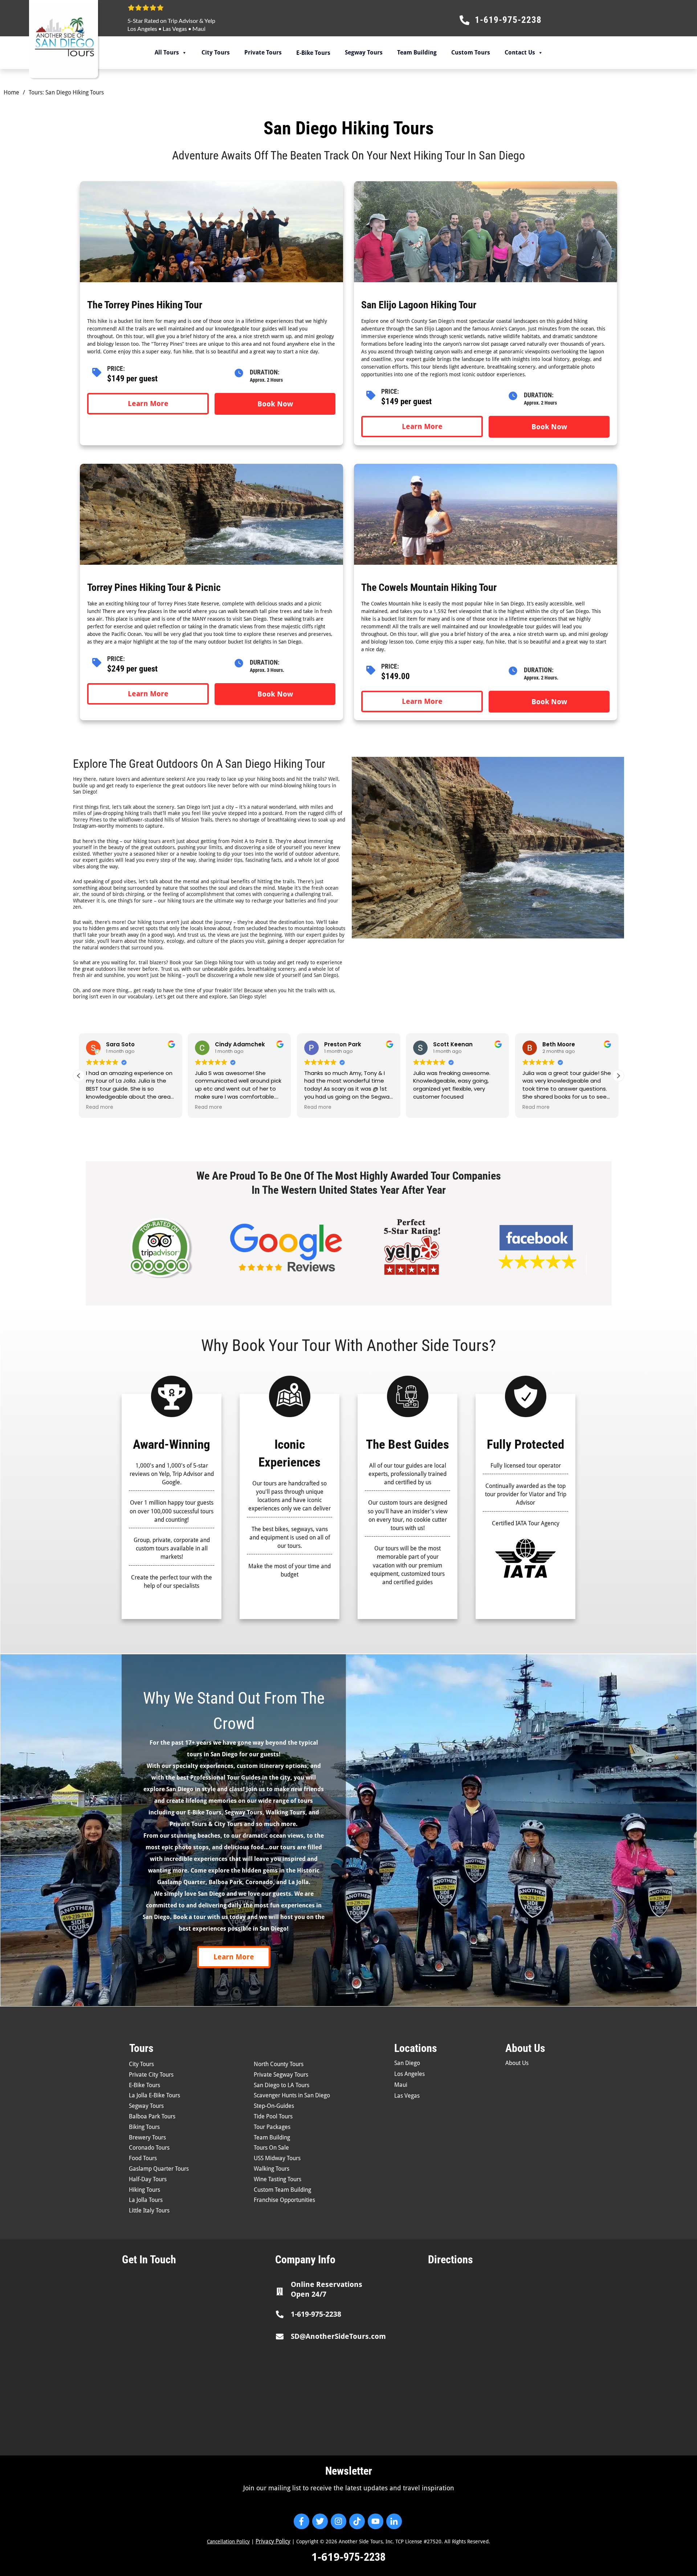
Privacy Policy (273, 2541)
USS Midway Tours (277, 2158)
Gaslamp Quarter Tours (159, 2169)
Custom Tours (471, 52)
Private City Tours (151, 2075)
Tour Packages (272, 2127)
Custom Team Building (282, 2190)
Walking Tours (272, 2169)
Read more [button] (100, 1107)
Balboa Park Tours (152, 2116)
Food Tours (143, 2158)
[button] (618, 1076)
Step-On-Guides (274, 2106)
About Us (517, 2063)
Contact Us (520, 52)
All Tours (167, 52)
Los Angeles (142, 29)
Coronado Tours (149, 2148)
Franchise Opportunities (284, 2200)
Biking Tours (144, 2127)
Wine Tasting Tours (278, 2179)
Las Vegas (175, 29)
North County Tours (279, 2064)
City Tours (216, 52)
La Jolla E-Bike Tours (154, 2095)
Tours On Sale (271, 2148)
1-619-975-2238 (316, 2314)
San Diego (407, 2063)
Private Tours (263, 52)
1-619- (327, 2557)
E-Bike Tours (144, 2085)
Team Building (417, 52)
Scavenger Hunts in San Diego (292, 2095)
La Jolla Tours (146, 2200)
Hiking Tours (144, 2190)
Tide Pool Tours (273, 2116)
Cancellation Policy (228, 2541)
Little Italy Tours (149, 2210)
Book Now (275, 404)
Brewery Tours (147, 2137)
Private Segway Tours (281, 2075)
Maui (199, 29)
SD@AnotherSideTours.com (338, 2336)
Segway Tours (364, 52)
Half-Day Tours (148, 2179)
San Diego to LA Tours (282, 2085)
